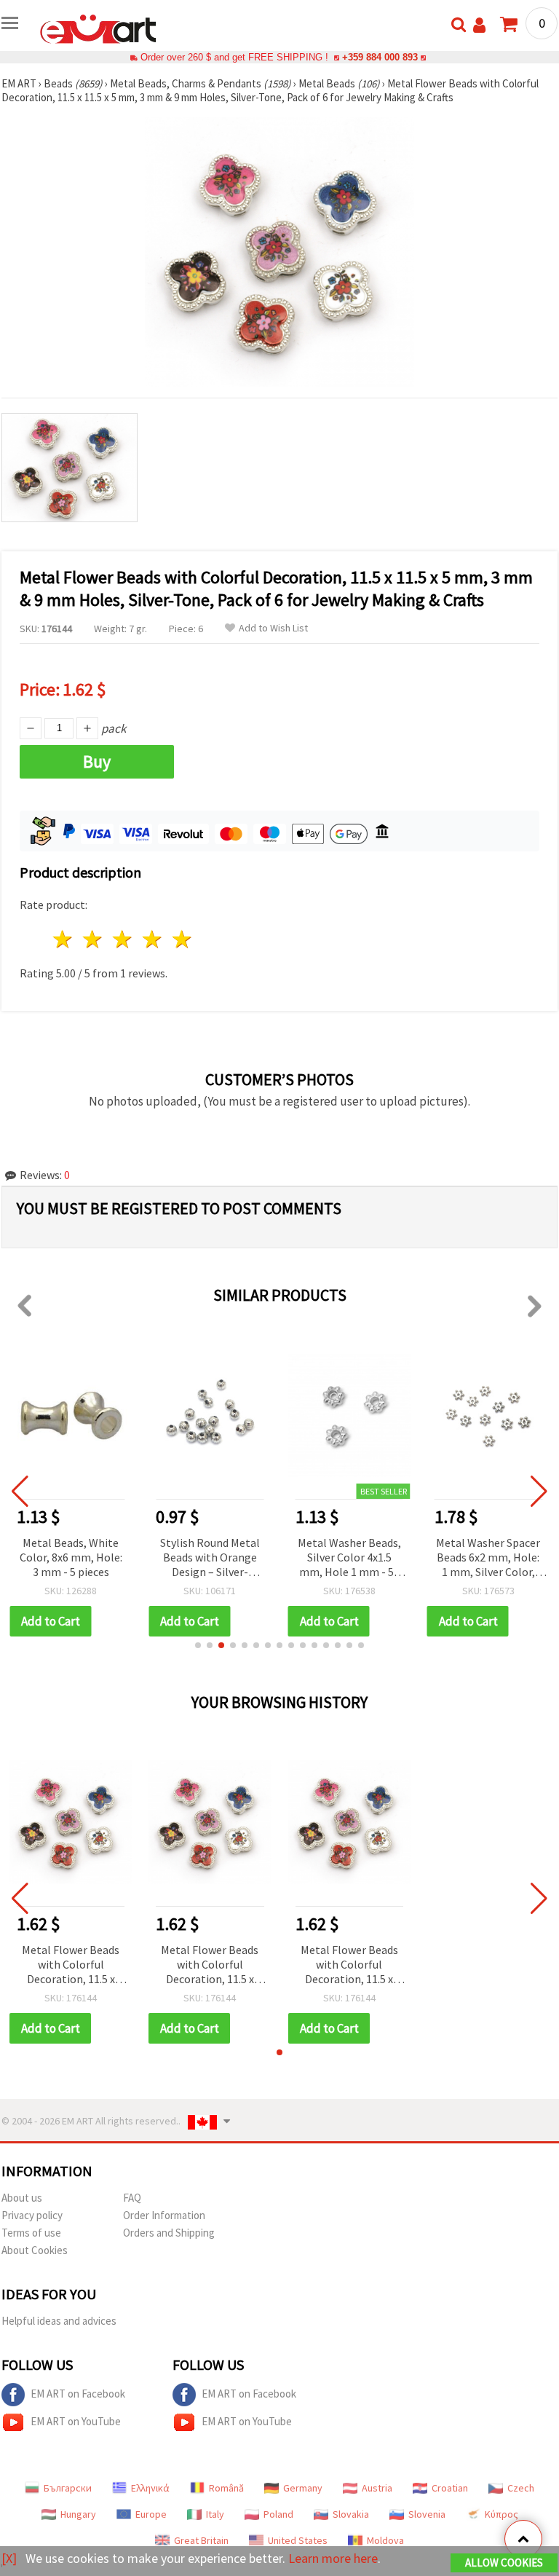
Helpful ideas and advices (59, 2321)
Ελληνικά (150, 2488)
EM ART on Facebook (78, 2394)
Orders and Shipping (169, 2233)
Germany (303, 2488)
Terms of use (31, 2233)
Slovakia (351, 2514)
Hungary (78, 2514)
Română (226, 2488)
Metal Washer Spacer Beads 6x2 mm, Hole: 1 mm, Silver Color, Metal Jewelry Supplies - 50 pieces (488, 1558)
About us (22, 2198)
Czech (521, 2488)
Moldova (385, 2540)
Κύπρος (501, 2514)
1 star (64, 939)
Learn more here (333, 2558)
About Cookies (35, 2250)
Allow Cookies (504, 2563)
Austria (377, 2488)
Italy (215, 2514)
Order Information (164, 2215)
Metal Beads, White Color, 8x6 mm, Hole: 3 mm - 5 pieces (71, 1557)
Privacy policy (32, 2215)
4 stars (152, 939)
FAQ (132, 2198)
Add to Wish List (273, 628)
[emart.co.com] (98, 28)
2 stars (94, 939)
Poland (278, 2514)
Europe (151, 2514)
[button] (198, 1645)
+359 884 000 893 (380, 57)
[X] (9, 2558)
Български (68, 2488)
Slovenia (427, 2514)
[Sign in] (479, 25)
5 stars (182, 939)
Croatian (450, 2488)
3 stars (123, 939)
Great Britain (201, 2540)
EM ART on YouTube (76, 2421)
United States (298, 2540)
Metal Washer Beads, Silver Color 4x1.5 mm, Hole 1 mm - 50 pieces (349, 1558)
